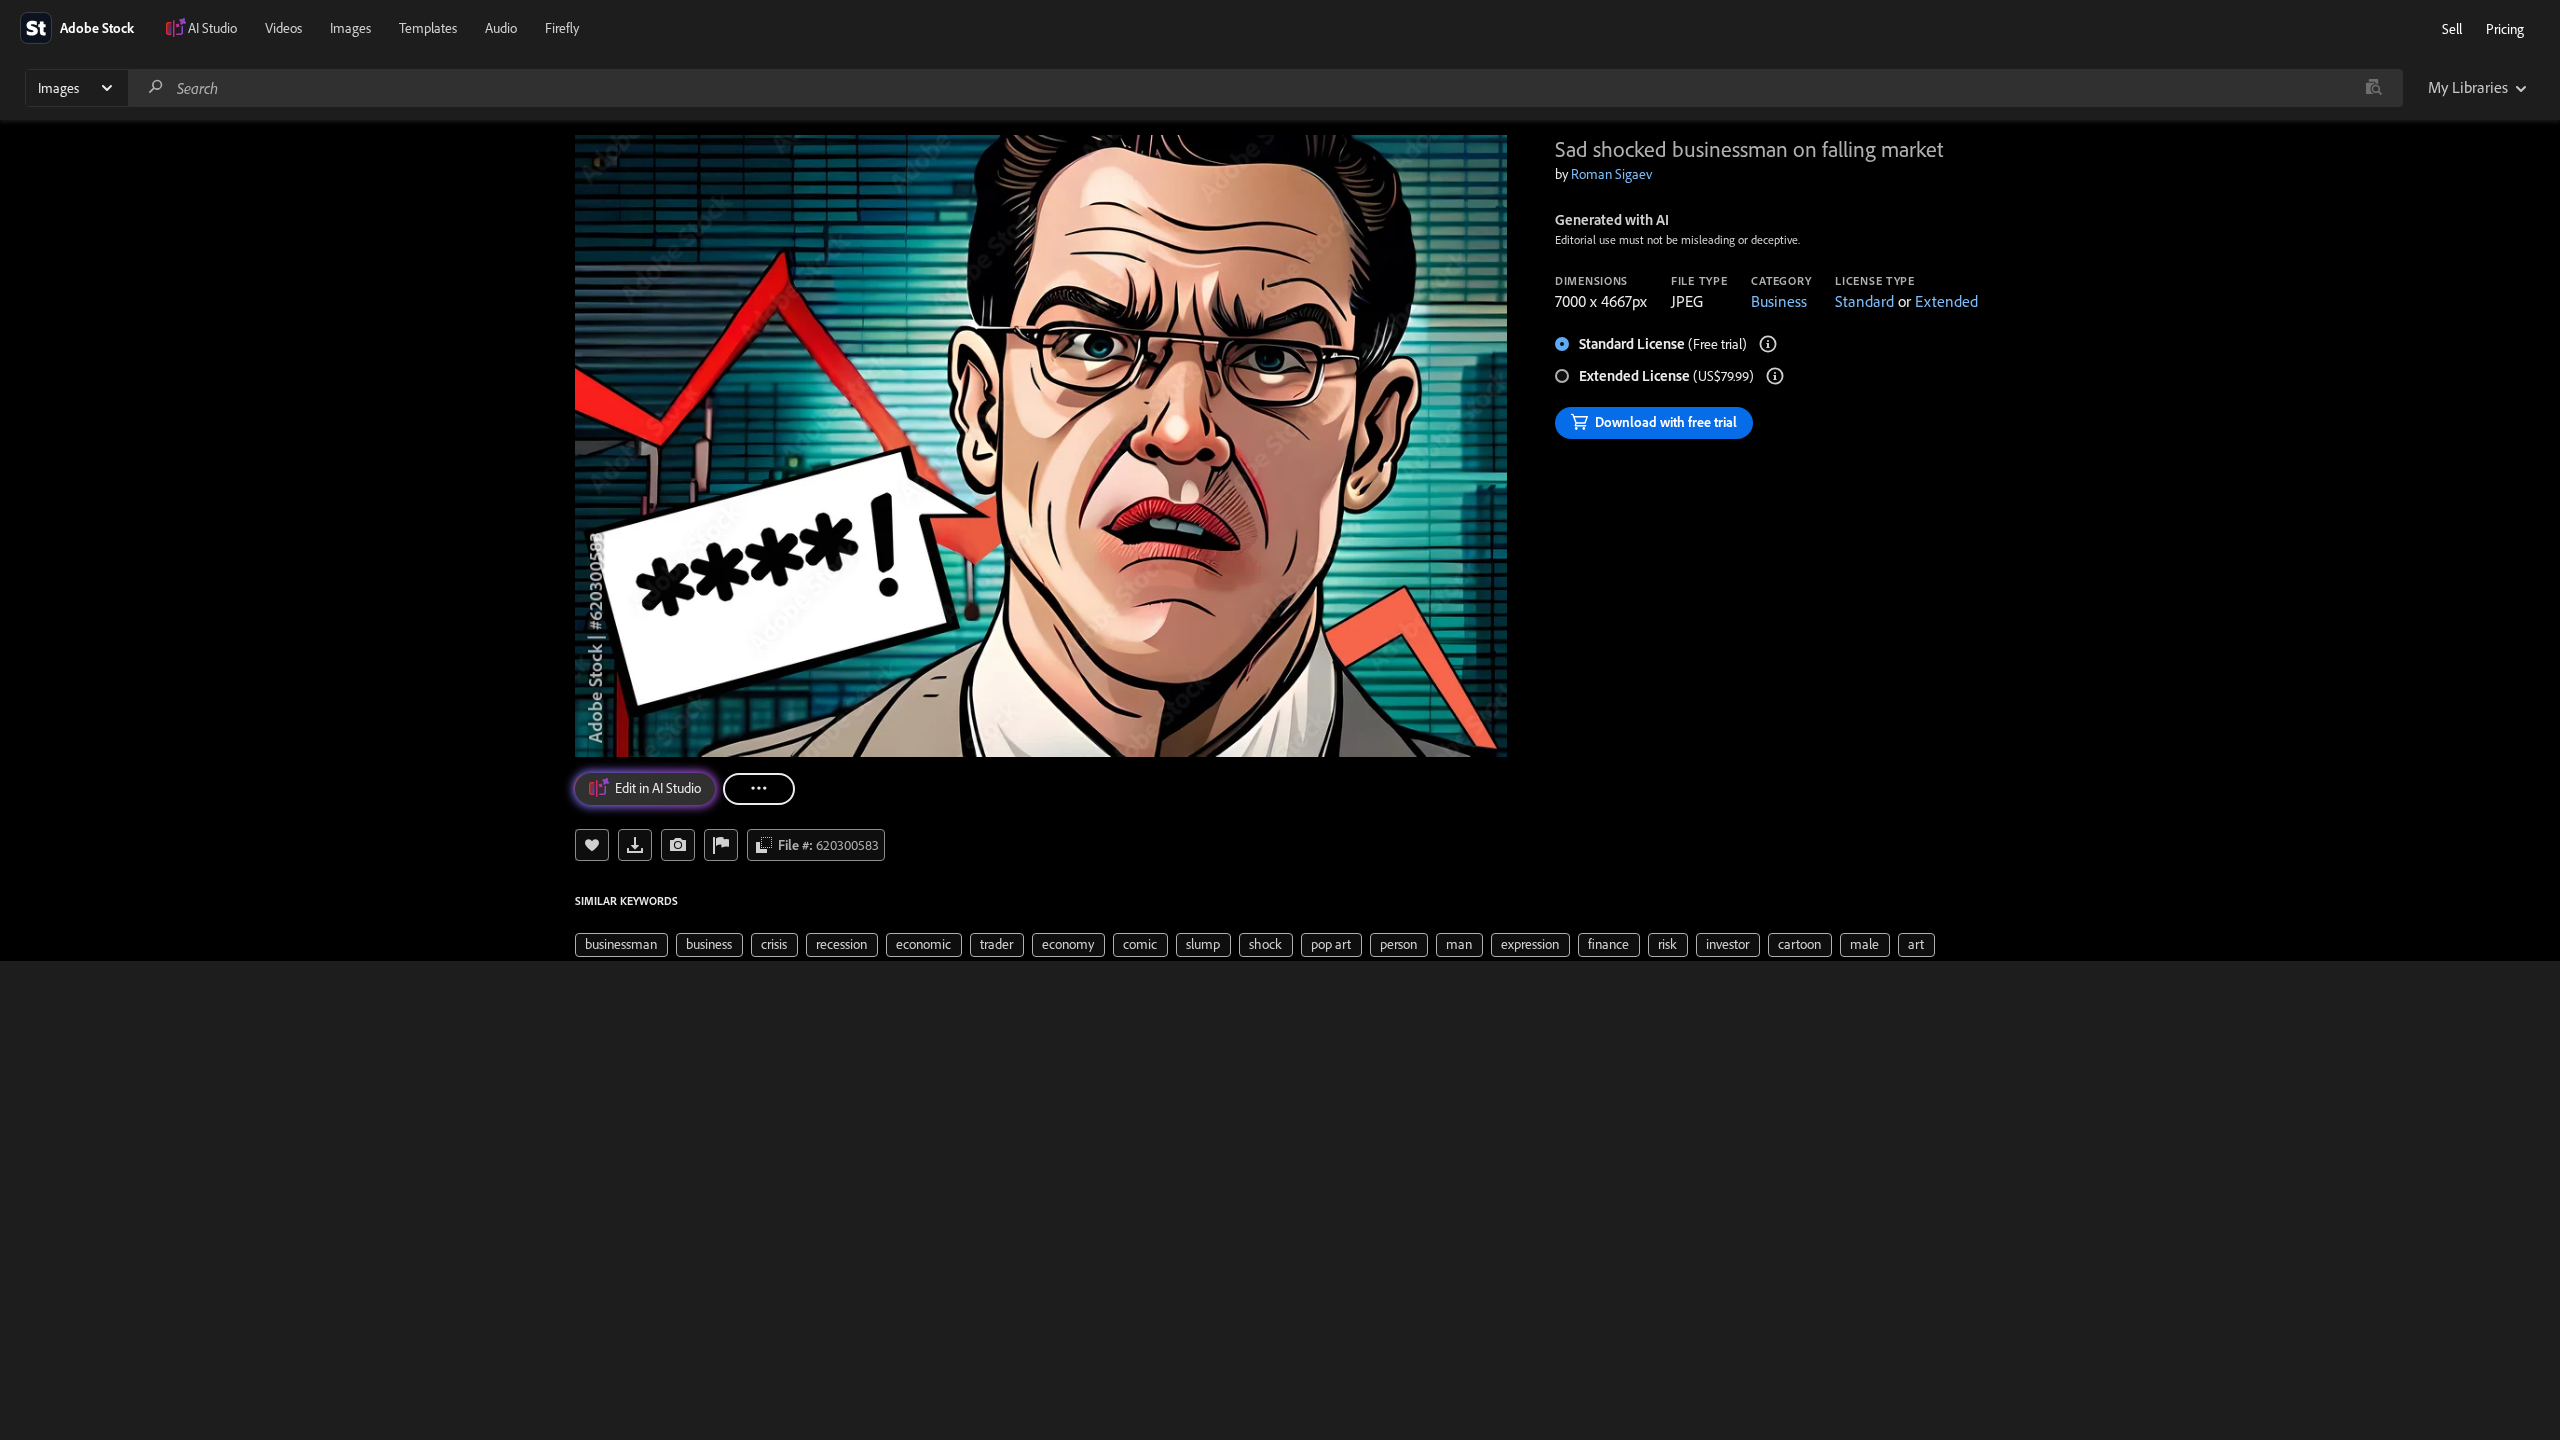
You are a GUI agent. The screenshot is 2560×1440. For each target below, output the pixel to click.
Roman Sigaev (1611, 174)
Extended (1946, 301)
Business (1779, 301)
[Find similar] (2373, 88)
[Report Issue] (721, 845)
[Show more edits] (759, 789)
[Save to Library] (592, 845)
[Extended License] (1775, 376)
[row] (621, 945)
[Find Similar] (678, 845)
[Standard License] (1768, 344)
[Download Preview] (635, 845)
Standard (1864, 301)
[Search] (156, 87)
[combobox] (1265, 88)
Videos (283, 28)
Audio (501, 28)
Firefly (562, 28)
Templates (428, 28)
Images (350, 28)
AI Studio (212, 28)
